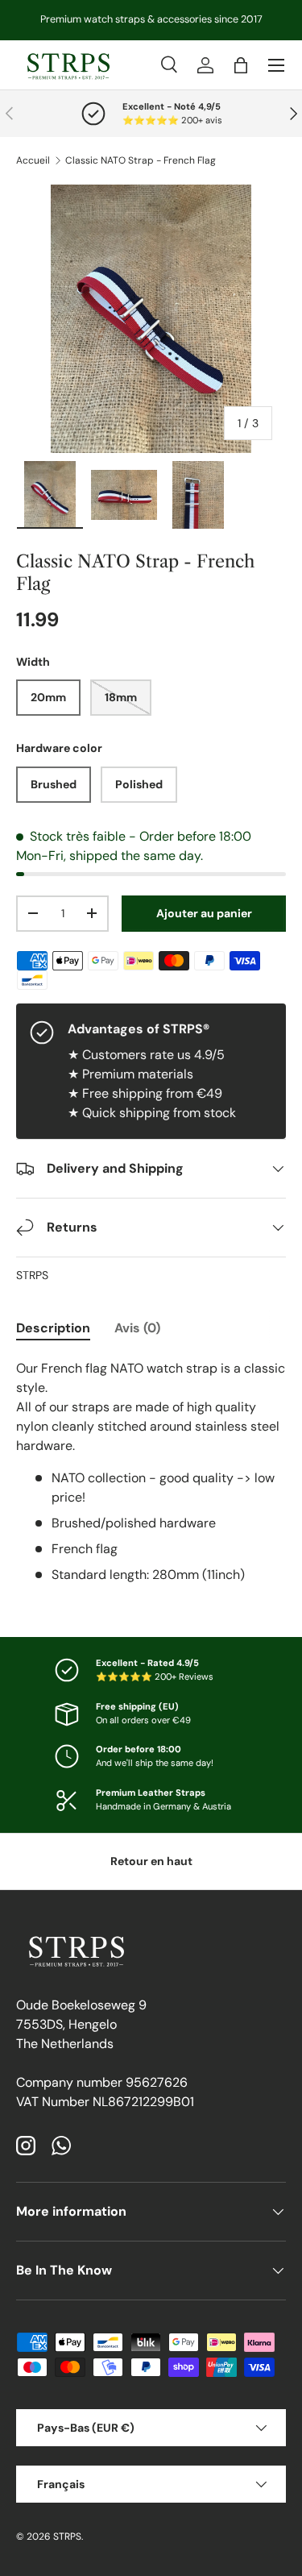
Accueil (33, 160)
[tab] (53, 1328)
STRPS (32, 1275)
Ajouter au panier (204, 913)
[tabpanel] (151, 1472)
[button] (241, 65)
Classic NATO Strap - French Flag (141, 160)
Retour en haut (151, 1861)
